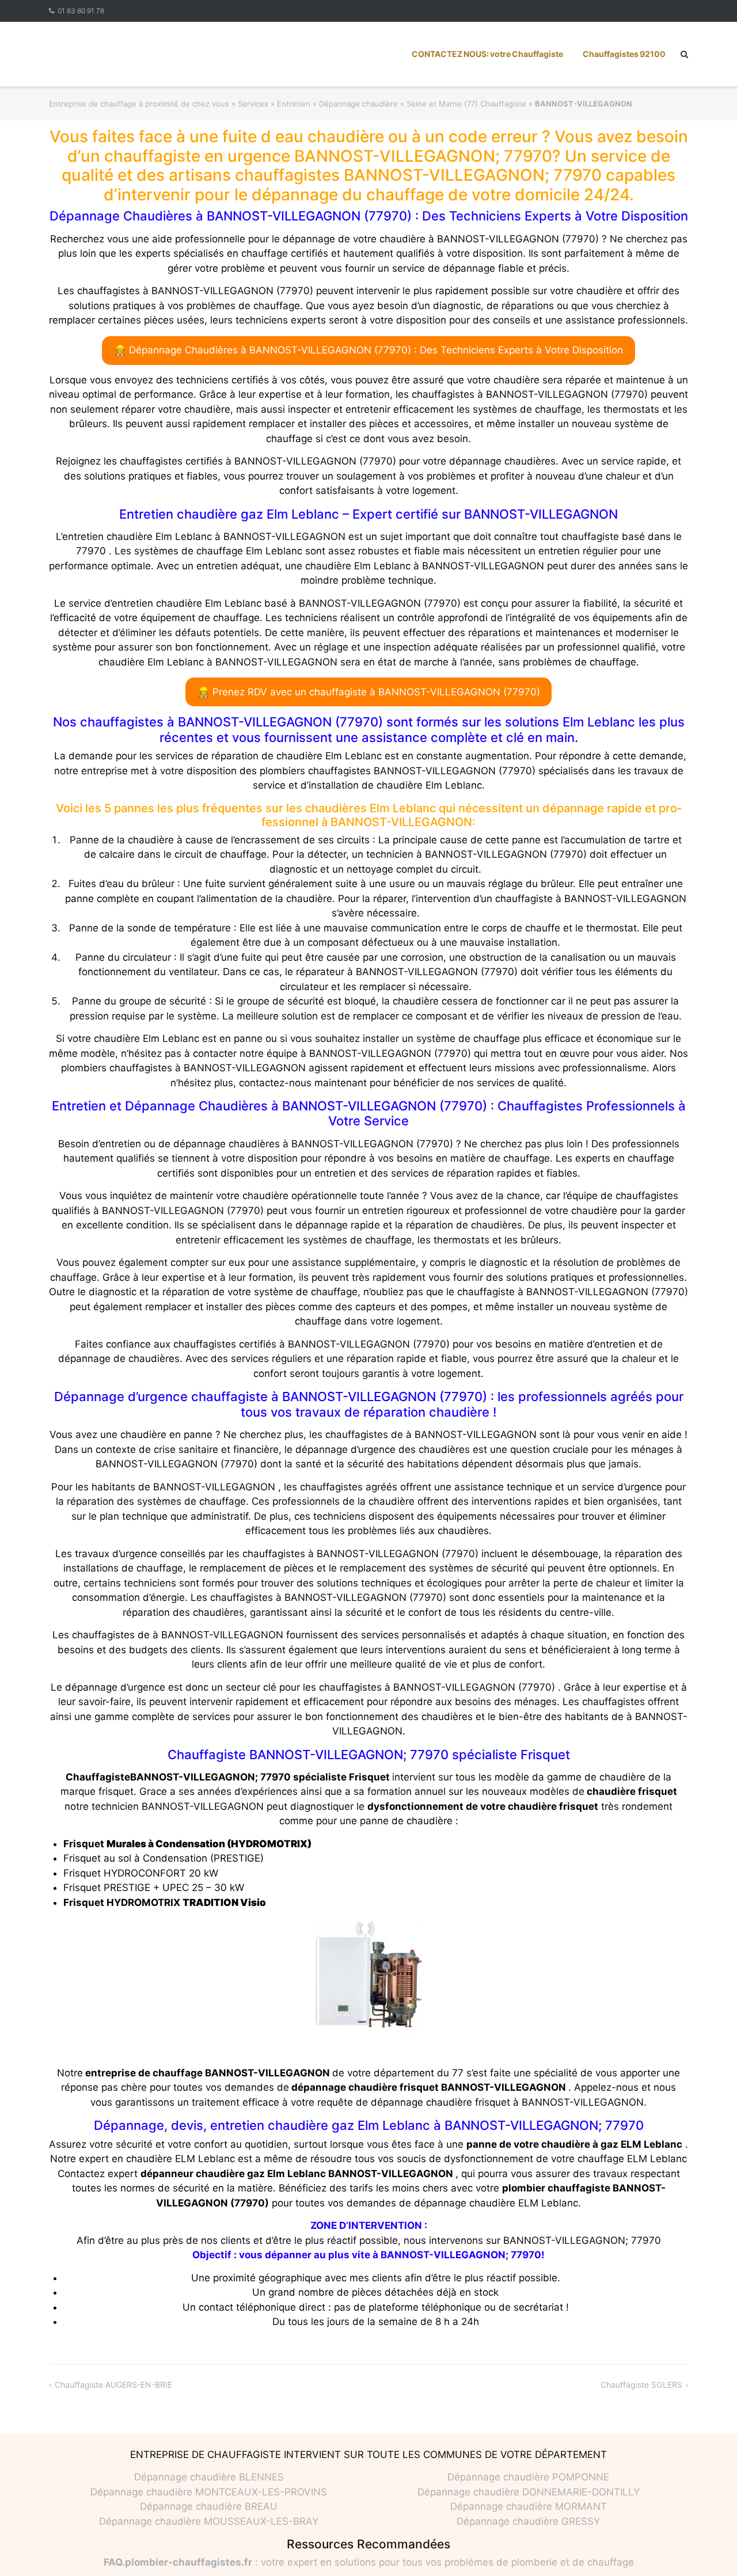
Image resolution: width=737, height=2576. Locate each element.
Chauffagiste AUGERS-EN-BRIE (113, 2385)
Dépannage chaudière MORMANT (529, 2506)
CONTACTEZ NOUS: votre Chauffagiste (487, 54)
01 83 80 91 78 (81, 11)
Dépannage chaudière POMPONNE (528, 2477)
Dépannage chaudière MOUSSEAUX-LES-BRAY (209, 2521)
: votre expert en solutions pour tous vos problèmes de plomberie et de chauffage (369, 2562)
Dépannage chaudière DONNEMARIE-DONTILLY (529, 2492)
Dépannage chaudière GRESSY (528, 2521)
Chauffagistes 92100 (624, 54)
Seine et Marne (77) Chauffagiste (466, 104)
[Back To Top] (708, 2548)
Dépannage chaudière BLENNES (209, 2477)
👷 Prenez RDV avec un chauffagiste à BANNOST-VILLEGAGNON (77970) (369, 692)
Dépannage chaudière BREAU (209, 2506)
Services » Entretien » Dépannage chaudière (318, 104)
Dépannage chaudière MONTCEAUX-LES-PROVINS (209, 2492)
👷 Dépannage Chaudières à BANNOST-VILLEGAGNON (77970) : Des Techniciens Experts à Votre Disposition (368, 350)
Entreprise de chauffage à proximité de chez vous (139, 104)
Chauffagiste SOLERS (641, 2385)
